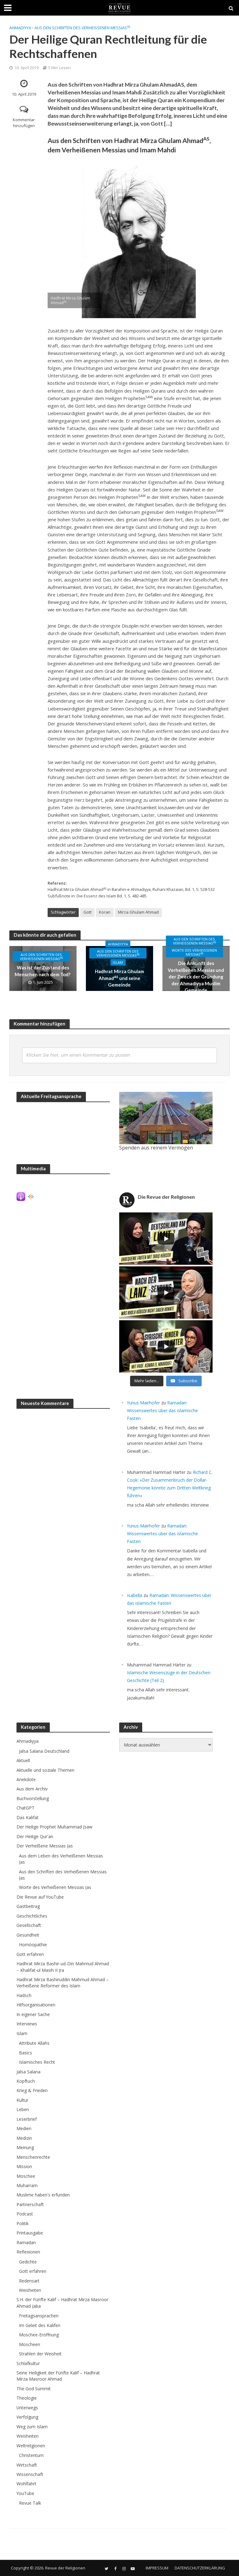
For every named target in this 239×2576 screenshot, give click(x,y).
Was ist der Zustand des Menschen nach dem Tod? (43, 971)
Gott (87, 912)
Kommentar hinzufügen (24, 123)
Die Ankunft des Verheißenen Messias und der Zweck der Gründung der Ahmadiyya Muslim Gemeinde (196, 977)
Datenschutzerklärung (200, 2568)
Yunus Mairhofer (143, 1403)
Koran (105, 912)
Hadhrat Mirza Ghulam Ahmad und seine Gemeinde (119, 978)
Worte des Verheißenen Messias (194, 952)
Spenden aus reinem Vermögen (156, 1148)
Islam (118, 962)
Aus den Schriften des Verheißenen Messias (82, 28)
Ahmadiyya (20, 28)
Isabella (135, 1595)
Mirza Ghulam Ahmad (138, 912)
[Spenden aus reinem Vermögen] (166, 1118)
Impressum (157, 2568)
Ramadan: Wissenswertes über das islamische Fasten (162, 1410)
